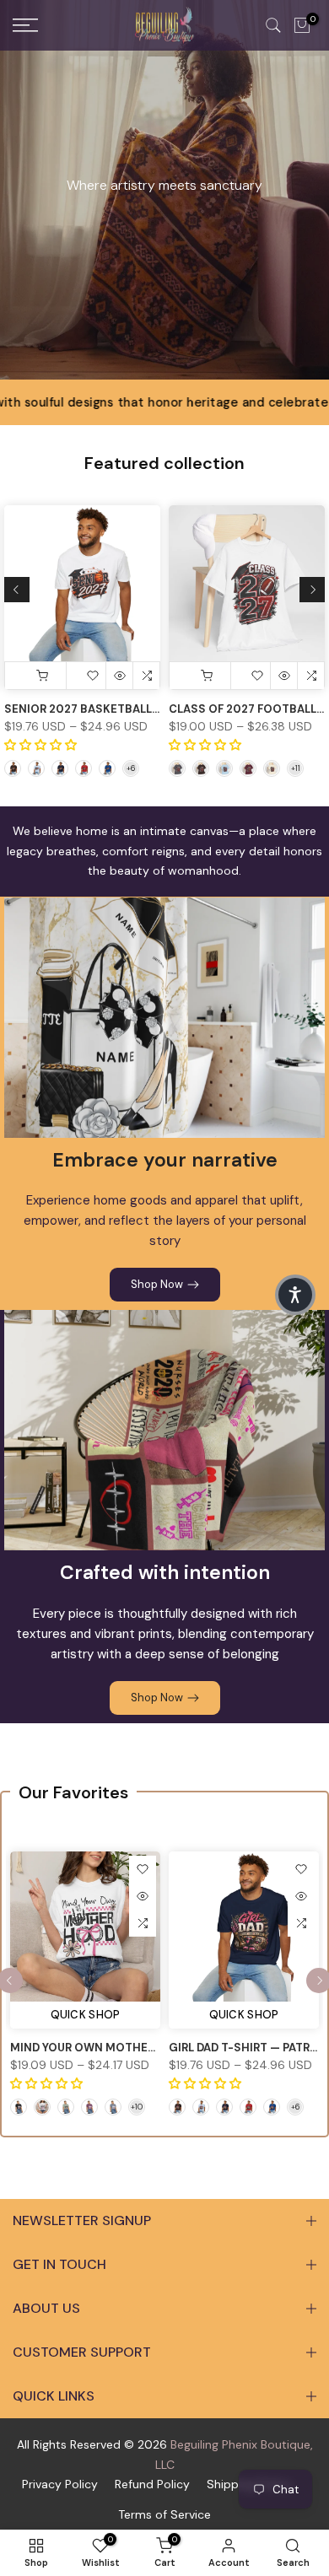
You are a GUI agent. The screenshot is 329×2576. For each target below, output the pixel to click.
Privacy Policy (60, 2484)
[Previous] (17, 590)
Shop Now (157, 1284)
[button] (295, 1295)
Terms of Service (164, 2514)
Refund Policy (152, 2484)
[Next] (312, 590)
